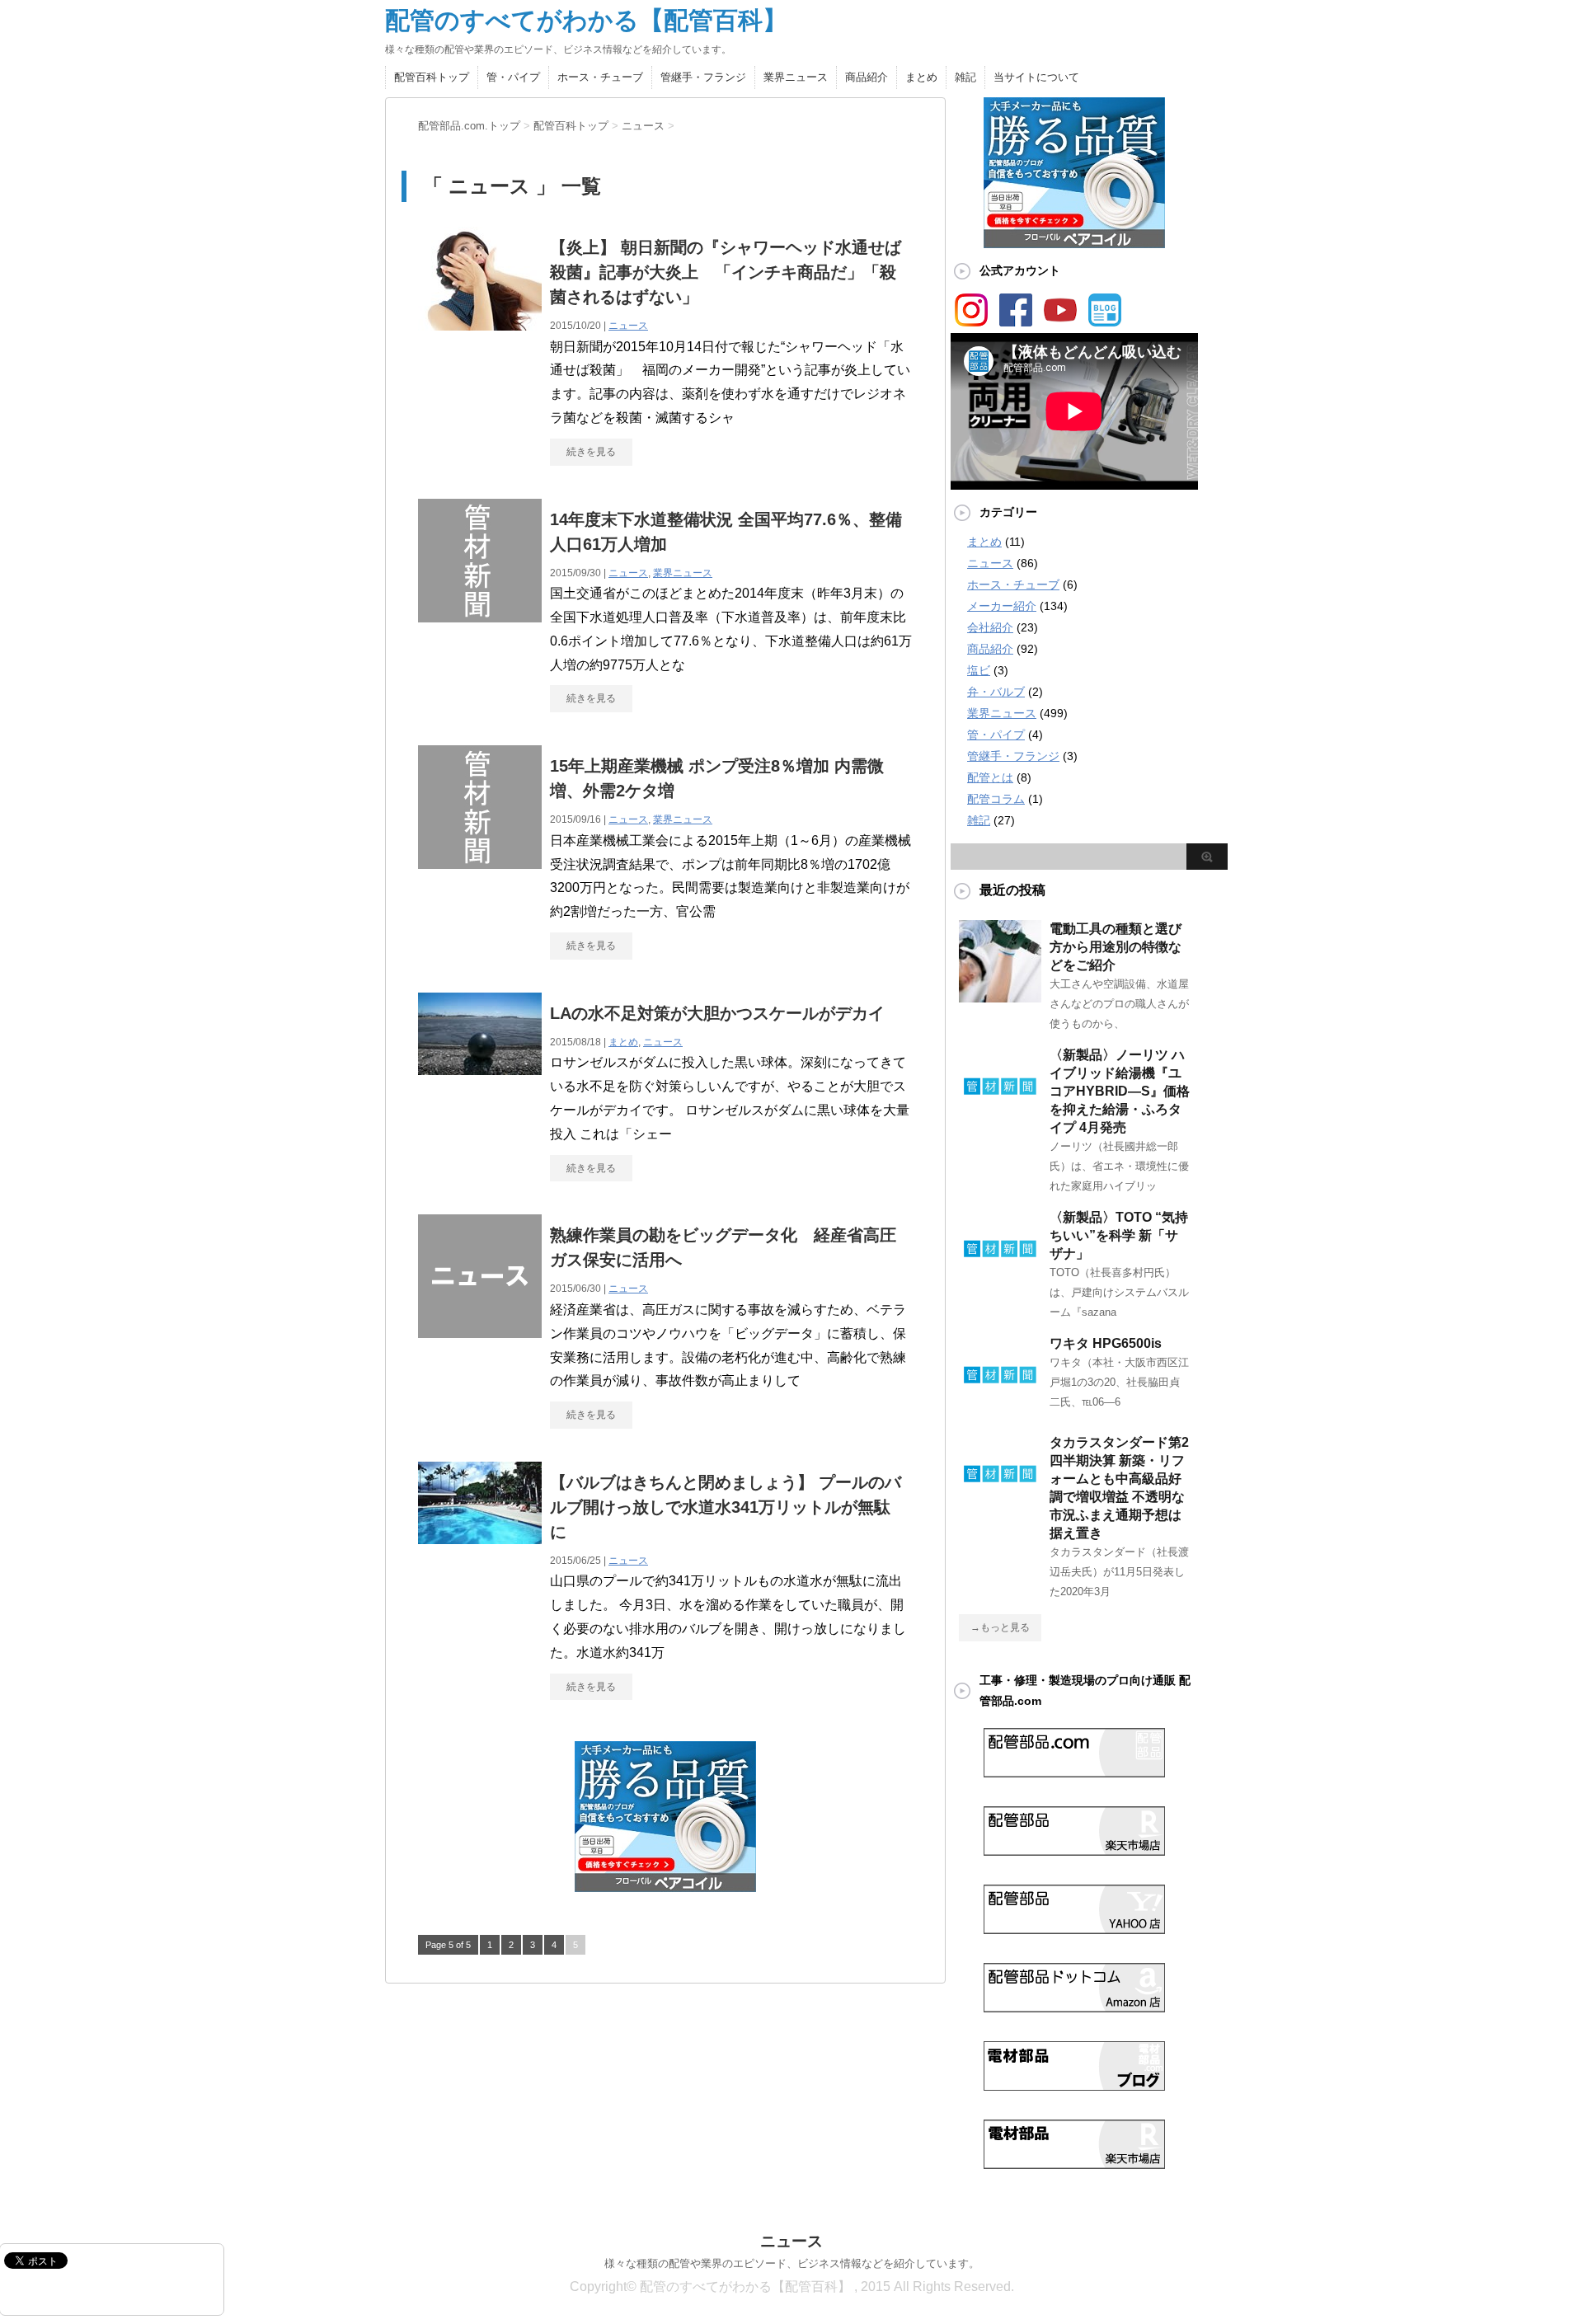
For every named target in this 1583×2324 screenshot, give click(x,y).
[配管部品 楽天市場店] (1074, 1849)
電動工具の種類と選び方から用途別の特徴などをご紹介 (1116, 947)
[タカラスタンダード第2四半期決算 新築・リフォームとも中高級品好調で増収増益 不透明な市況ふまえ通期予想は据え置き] (1000, 1509)
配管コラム (996, 799)
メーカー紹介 (1002, 606)
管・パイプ (513, 77)
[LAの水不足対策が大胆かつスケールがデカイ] (480, 1067)
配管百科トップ (432, 77)
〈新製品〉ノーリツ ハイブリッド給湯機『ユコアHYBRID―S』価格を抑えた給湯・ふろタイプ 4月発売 (1120, 1091)
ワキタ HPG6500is (1106, 1343)
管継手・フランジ (703, 77)
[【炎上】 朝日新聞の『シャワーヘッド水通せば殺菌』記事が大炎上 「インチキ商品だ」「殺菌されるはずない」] (480, 323)
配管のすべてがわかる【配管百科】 (586, 20)
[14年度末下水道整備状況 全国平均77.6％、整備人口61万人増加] (480, 615)
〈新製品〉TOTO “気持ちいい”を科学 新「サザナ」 (1119, 1235)
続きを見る (591, 452)
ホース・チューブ (600, 77)
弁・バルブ (996, 692)
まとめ (921, 77)
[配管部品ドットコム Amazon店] (1074, 2006)
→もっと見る (1000, 1627)
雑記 (965, 77)
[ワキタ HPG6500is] (1000, 1411)
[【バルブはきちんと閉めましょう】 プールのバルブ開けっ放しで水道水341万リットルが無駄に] (480, 1536)
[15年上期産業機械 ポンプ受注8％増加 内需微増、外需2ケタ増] (480, 861)
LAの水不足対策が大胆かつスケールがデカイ (717, 1013)
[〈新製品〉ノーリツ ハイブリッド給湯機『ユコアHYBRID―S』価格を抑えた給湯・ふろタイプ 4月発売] (1000, 1122)
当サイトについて (1036, 77)
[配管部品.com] (1074, 1771)
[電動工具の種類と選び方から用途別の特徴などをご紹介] (1000, 996)
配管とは (990, 777)
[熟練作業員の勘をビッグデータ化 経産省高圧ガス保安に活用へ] (480, 1330)
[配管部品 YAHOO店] (1074, 1927)
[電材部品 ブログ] (1074, 2084)
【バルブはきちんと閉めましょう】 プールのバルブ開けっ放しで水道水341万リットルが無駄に (726, 1507)
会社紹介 (990, 627)
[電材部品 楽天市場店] (1074, 2162)
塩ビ (979, 670)
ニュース (628, 326)
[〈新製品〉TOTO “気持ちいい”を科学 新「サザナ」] (1000, 1284)
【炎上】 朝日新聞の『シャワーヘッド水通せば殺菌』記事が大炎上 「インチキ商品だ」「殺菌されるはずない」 (726, 272)
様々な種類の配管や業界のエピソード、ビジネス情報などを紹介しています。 (792, 2263)
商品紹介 (867, 77)
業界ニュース (796, 77)
